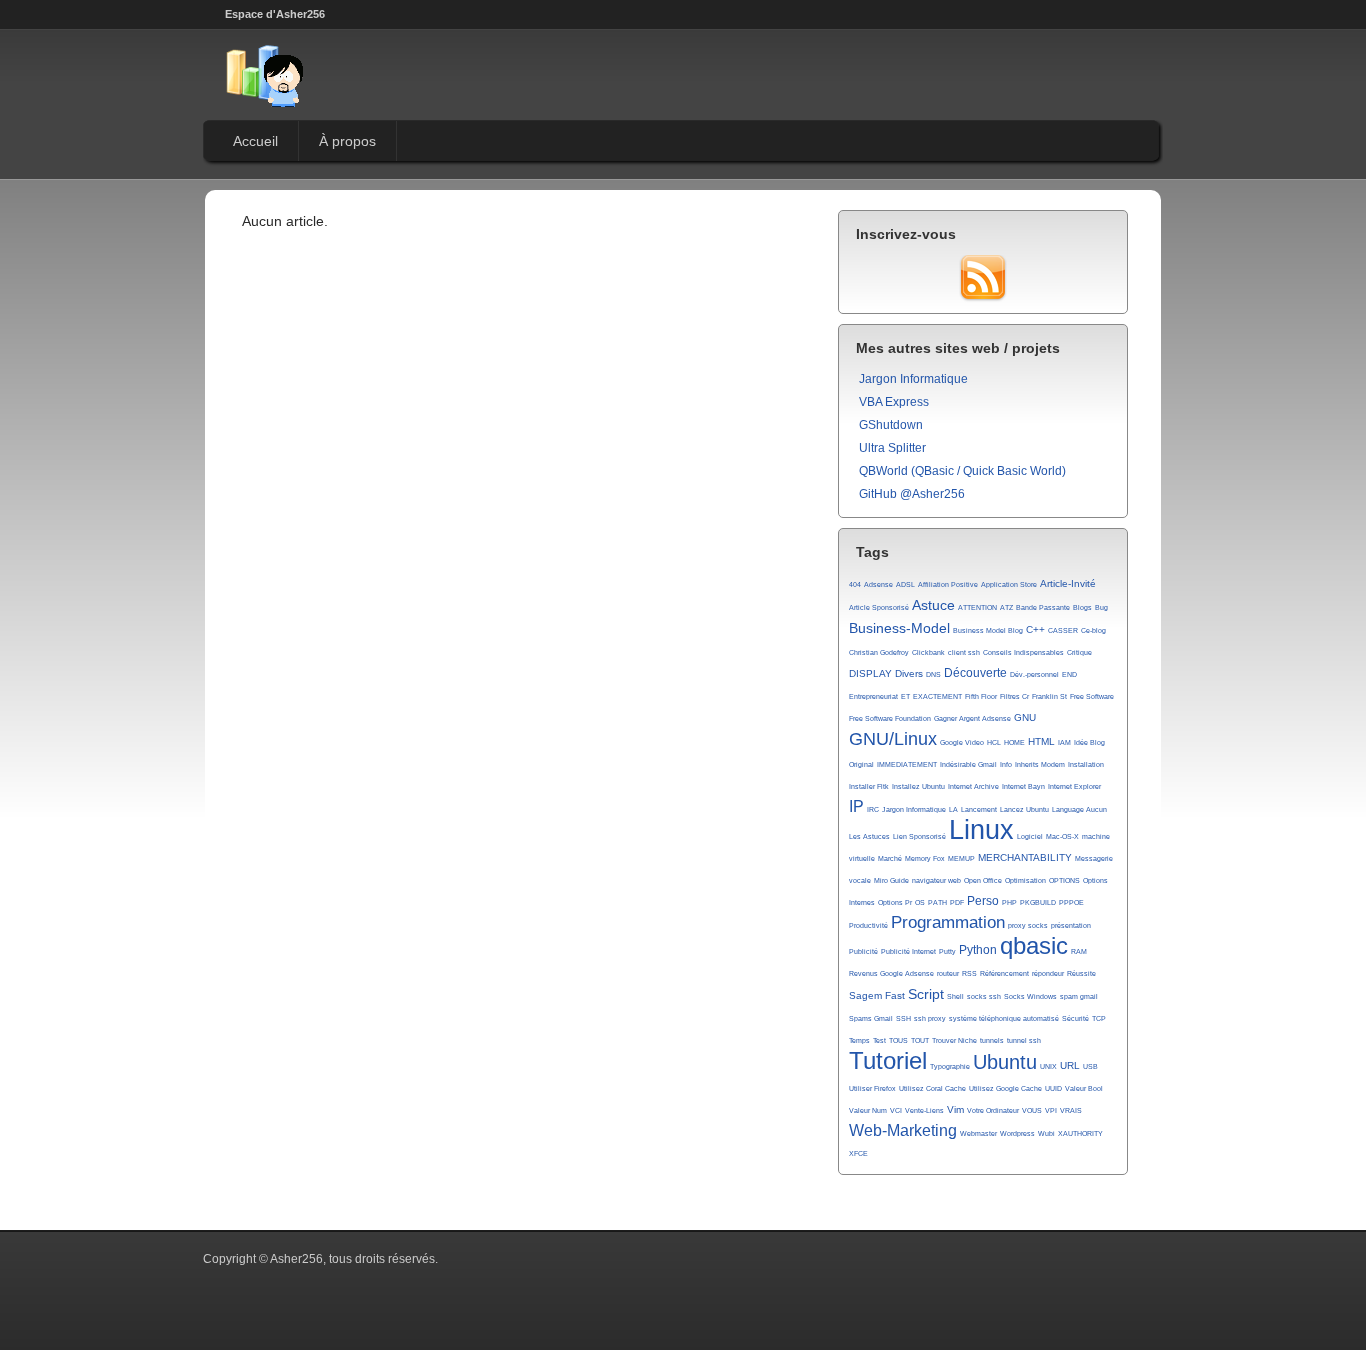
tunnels (992, 1040)
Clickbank (928, 652)
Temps (859, 1040)
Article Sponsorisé (879, 607)
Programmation (948, 922)
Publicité (863, 951)
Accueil (255, 141)
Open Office (983, 880)
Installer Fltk (869, 786)
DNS (933, 674)
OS (920, 902)
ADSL (905, 584)
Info (1006, 764)
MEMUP (961, 858)
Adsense (878, 584)
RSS (969, 973)
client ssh (964, 652)
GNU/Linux (893, 739)
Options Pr (895, 902)
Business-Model (899, 628)
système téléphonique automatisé (1004, 1018)
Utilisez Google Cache (1005, 1088)
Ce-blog (1093, 630)
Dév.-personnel (1034, 674)
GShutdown (891, 425)
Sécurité (1075, 1018)
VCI (896, 1110)
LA (953, 809)
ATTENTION (977, 607)
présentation (1071, 925)
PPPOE (1071, 902)
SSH (903, 1018)
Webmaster (978, 1133)
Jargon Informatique (913, 379)
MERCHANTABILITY (1025, 857)
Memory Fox (925, 858)
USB (1090, 1066)
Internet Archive (973, 786)
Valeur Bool (1084, 1088)
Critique (1079, 652)
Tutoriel (888, 1061)
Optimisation (1025, 880)
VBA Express (894, 402)
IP (856, 806)
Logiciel (1030, 836)
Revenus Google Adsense (891, 973)
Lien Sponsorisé (919, 836)
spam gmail (1079, 996)
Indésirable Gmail (968, 764)
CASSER (1063, 630)
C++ (1035, 629)
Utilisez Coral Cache (932, 1088)
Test (879, 1040)
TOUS (898, 1040)
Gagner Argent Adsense (972, 718)
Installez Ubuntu (918, 786)
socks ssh (984, 996)
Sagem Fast (877, 995)
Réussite (1081, 973)
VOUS (1032, 1110)
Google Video (962, 742)
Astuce (933, 605)
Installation (1086, 764)
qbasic (1034, 946)
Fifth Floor (981, 696)
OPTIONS (1064, 880)
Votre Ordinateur (993, 1110)
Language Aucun (1079, 809)
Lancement (979, 809)
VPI (1051, 1110)
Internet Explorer (1074, 786)
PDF (957, 902)
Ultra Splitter (892, 448)
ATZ (1006, 607)
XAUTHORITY (1080, 1133)
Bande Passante (1043, 607)
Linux (981, 830)
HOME (1014, 742)
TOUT (920, 1040)
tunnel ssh (1024, 1040)
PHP (1009, 902)
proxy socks (1028, 925)
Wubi (1046, 1133)
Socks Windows (1030, 996)
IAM (1064, 742)
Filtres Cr (1014, 696)
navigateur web (936, 880)
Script (926, 994)
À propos (347, 141)
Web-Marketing (903, 1130)
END (1069, 674)
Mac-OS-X (1062, 836)
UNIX (1048, 1066)
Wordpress (1017, 1133)
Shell (955, 996)
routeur (948, 973)
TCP (1099, 1018)
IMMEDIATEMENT (907, 764)
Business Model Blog (988, 630)
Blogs (1082, 607)
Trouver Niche (954, 1040)
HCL (994, 742)
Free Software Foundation (890, 718)
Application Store (1009, 584)
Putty (947, 951)
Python (978, 950)
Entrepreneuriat (873, 696)
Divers (909, 673)
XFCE (858, 1153)
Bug (1101, 607)
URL (1070, 1065)
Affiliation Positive (948, 584)
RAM (1079, 951)
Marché (890, 858)
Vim (955, 1109)
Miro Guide (891, 880)
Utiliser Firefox (872, 1088)
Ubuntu (1005, 1062)
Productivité (868, 925)
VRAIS (1071, 1110)
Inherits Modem (1040, 764)
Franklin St (1049, 696)
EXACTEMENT (937, 696)
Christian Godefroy (879, 652)
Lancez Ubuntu (1024, 809)
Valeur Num (868, 1110)
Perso (983, 901)
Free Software (1092, 696)
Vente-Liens (924, 1110)
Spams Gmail (871, 1018)
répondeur (1048, 973)
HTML (1041, 741)
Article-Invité (1068, 583)
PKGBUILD (1038, 902)
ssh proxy (930, 1018)
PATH (937, 902)
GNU (1025, 717)
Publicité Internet (908, 951)
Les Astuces (869, 836)
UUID (1053, 1088)
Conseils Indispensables (1023, 652)
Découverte (975, 673)
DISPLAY (870, 673)
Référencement (1004, 973)
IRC (873, 809)
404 (855, 584)
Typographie (950, 1066)
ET (905, 696)
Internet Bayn (1023, 786)
